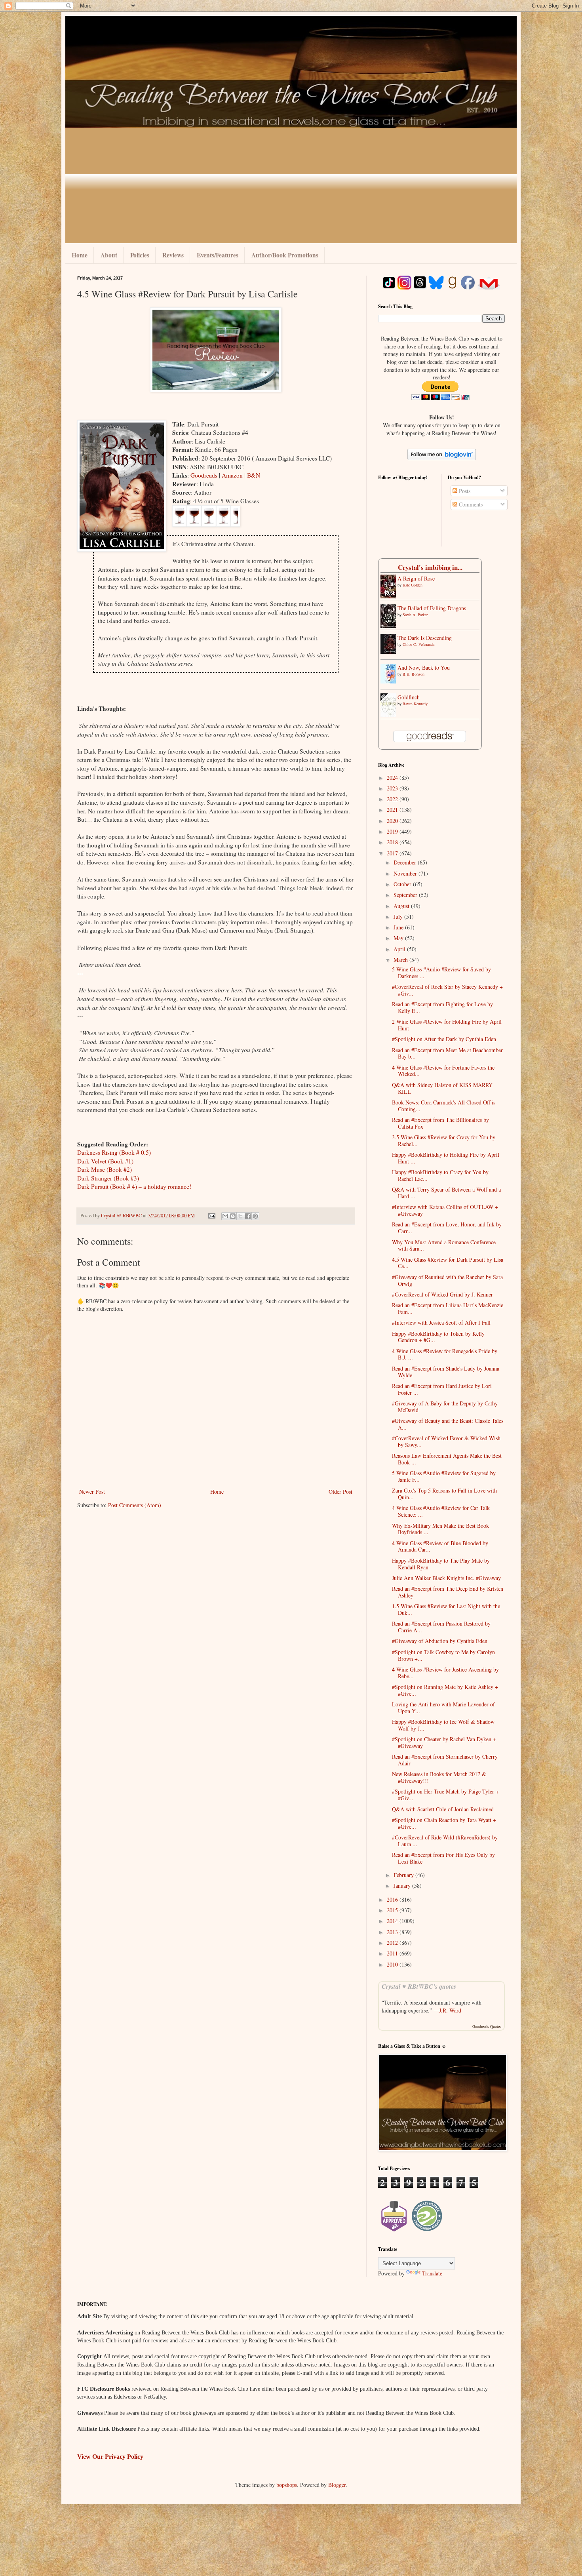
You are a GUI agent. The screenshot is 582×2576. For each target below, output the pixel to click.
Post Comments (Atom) (135, 1505)
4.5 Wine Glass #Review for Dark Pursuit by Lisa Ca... (448, 1263)
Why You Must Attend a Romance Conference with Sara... (444, 1245)
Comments (470, 504)
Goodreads (205, 475)
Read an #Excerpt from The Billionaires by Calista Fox (440, 1123)
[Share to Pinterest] (255, 1216)
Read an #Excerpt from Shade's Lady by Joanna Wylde (446, 1372)
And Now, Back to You (424, 667)
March (401, 960)
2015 (393, 1910)
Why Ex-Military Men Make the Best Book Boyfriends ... (440, 1529)
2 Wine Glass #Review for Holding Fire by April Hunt (447, 1025)
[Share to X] (240, 1216)
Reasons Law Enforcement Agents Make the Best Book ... (447, 1459)
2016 (393, 1899)
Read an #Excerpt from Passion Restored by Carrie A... (441, 1627)
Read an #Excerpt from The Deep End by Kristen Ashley (448, 1592)
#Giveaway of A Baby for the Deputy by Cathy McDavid (445, 1407)
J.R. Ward (450, 2010)
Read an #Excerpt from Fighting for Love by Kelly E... (442, 1007)
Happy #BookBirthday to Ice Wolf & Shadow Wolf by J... (443, 1725)
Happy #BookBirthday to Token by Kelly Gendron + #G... (438, 1337)
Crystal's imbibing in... (430, 567)
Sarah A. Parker (415, 615)
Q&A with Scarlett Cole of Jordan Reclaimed (443, 1809)
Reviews (173, 255)
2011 (393, 1953)
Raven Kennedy (415, 704)
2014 (393, 1921)
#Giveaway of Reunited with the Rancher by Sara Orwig (447, 1280)
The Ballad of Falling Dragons (432, 608)
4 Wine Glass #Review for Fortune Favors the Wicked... (443, 1071)
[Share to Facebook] (248, 1216)
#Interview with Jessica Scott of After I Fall (441, 1322)
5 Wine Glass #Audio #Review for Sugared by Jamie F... (444, 1476)
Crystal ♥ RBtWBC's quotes (419, 1986)
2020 (393, 821)
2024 (393, 778)
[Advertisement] (291, 188)
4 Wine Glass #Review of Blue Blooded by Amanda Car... (440, 1546)
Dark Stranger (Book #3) (108, 1178)
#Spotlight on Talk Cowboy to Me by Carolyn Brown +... (443, 1655)
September (406, 895)
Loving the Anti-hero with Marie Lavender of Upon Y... (443, 1708)
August (402, 906)
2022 (393, 799)
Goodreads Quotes (487, 2026)
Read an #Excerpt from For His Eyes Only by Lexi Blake (443, 1858)
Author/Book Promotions (285, 255)
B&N (254, 475)
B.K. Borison (414, 674)
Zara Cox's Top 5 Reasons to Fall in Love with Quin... (444, 1494)
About (109, 255)
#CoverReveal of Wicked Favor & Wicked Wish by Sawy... (446, 1441)
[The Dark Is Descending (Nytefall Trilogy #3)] (390, 652)
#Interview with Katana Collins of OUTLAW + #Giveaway (445, 1210)
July (399, 917)
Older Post (340, 1492)
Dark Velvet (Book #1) (105, 1161)
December (406, 862)
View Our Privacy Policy (110, 2457)
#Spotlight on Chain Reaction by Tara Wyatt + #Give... (444, 1823)
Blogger (337, 2485)
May (399, 938)
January (403, 1886)
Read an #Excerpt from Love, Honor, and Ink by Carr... (447, 1228)
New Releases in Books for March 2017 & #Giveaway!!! (439, 1777)
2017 (393, 853)
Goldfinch (409, 697)
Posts (464, 491)
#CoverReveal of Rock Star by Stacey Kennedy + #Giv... (447, 990)
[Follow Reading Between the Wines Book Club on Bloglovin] (442, 458)
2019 (393, 831)
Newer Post (92, 1492)
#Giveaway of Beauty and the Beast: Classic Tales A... (448, 1424)
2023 (393, 788)
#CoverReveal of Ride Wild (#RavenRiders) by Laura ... (445, 1841)
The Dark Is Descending (425, 638)
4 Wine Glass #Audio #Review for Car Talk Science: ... (441, 1511)
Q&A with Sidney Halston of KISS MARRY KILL (442, 1088)
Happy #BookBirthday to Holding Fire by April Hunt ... (446, 1158)
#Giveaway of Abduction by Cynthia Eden (440, 1641)
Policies (140, 255)
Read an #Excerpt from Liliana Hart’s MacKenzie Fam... (448, 1308)
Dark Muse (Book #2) (105, 1169)
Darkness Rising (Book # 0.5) (114, 1152)
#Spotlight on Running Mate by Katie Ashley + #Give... (445, 1690)
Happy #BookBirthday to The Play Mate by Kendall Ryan (441, 1564)
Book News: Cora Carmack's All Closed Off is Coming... (444, 1106)
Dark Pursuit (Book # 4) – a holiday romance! (134, 1186)
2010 (393, 1964)
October (403, 884)
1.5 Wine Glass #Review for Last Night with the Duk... (446, 1609)
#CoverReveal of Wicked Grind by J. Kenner (442, 1294)
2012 (393, 1943)
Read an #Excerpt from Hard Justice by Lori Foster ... (442, 1389)
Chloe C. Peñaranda (418, 644)
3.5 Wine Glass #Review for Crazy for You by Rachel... (444, 1140)
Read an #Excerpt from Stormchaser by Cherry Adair (445, 1760)
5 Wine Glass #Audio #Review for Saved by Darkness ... (441, 973)
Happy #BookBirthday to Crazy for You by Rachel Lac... (440, 1175)
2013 (393, 1932)
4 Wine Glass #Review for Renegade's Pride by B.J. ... (445, 1354)
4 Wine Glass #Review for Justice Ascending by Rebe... (445, 1673)
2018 (393, 842)
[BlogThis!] (233, 1216)
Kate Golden (413, 585)
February (404, 1875)
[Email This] (225, 1216)
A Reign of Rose (416, 578)
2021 (393, 810)
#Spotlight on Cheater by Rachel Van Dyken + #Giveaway (444, 1742)
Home (80, 255)
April (400, 949)
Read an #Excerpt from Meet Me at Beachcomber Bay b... (447, 1053)
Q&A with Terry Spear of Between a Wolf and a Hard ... (446, 1193)
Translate (432, 2273)
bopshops (287, 2485)
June (399, 927)
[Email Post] (211, 1216)
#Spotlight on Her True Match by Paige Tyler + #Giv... (445, 1795)
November (406, 873)
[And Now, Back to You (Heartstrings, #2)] (390, 681)
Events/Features (218, 255)
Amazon (233, 475)
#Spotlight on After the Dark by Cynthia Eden (444, 1039)
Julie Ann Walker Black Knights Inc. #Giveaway (446, 1578)
